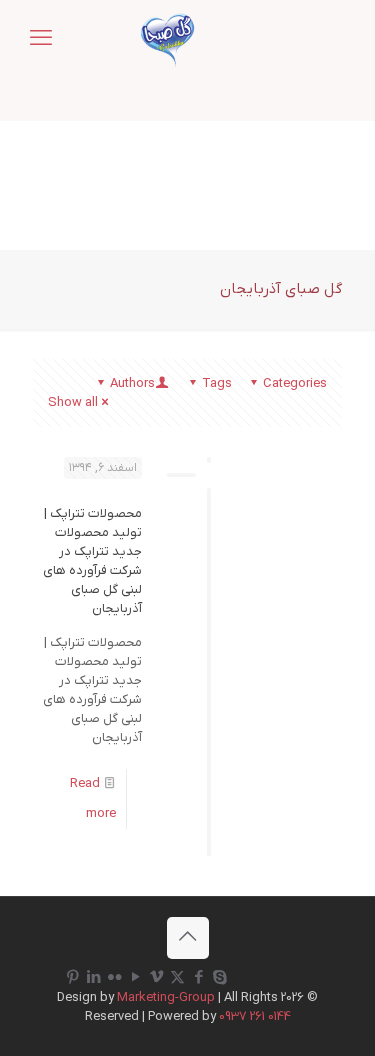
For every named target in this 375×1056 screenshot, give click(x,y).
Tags (217, 383)
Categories (295, 383)
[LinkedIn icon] (93, 978)
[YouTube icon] (135, 978)
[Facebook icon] (198, 978)
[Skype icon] (219, 978)
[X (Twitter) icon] (177, 978)
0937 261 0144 (255, 1016)
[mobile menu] (41, 40)
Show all (73, 402)
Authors (132, 383)
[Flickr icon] (114, 978)
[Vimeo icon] (156, 978)
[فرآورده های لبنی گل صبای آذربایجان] (168, 40)
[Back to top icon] (188, 938)
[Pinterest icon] (72, 978)
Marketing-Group (166, 997)
